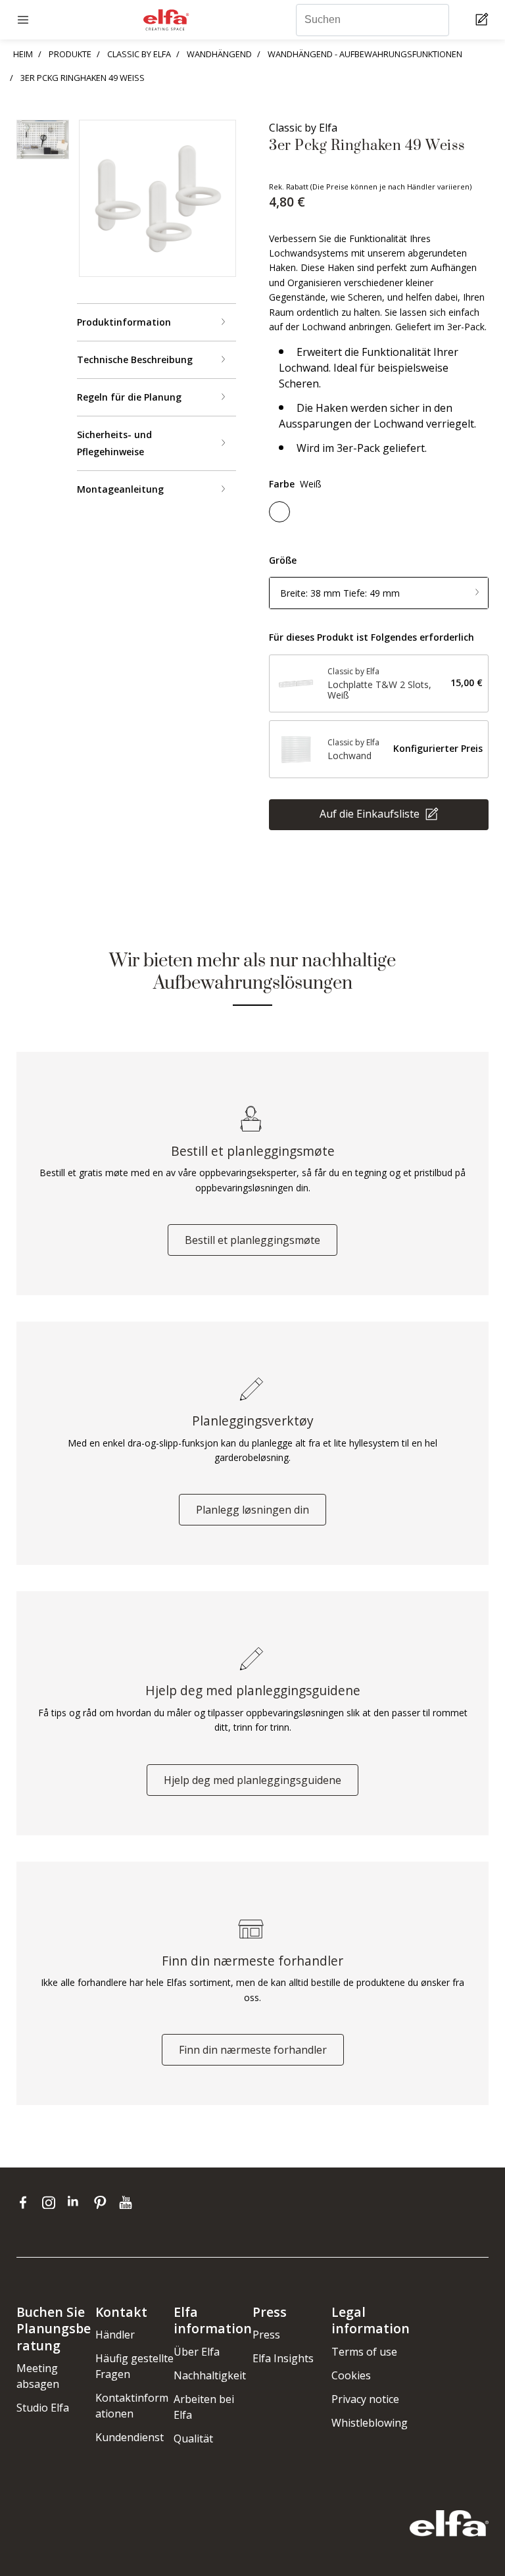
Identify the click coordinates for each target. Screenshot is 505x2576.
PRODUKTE (70, 54)
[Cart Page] (484, 20)
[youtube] (127, 2202)
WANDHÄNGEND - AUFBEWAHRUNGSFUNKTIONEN (365, 54)
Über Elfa (197, 2352)
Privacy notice (365, 2399)
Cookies (351, 2375)
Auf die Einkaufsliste (371, 813)
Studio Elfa (43, 2408)
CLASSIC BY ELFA (139, 54)
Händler (115, 2335)
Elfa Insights (283, 2358)
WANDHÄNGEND (219, 54)
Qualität (193, 2439)
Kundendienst (130, 2437)
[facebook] (26, 2202)
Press (266, 2335)
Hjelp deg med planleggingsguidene (252, 1780)
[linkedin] (77, 2202)
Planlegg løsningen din (252, 1510)
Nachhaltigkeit (210, 2375)
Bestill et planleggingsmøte (252, 1240)
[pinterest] (103, 2202)
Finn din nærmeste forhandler (253, 2050)
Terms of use (364, 2352)
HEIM (23, 54)
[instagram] (52, 2202)
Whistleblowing (370, 2423)
